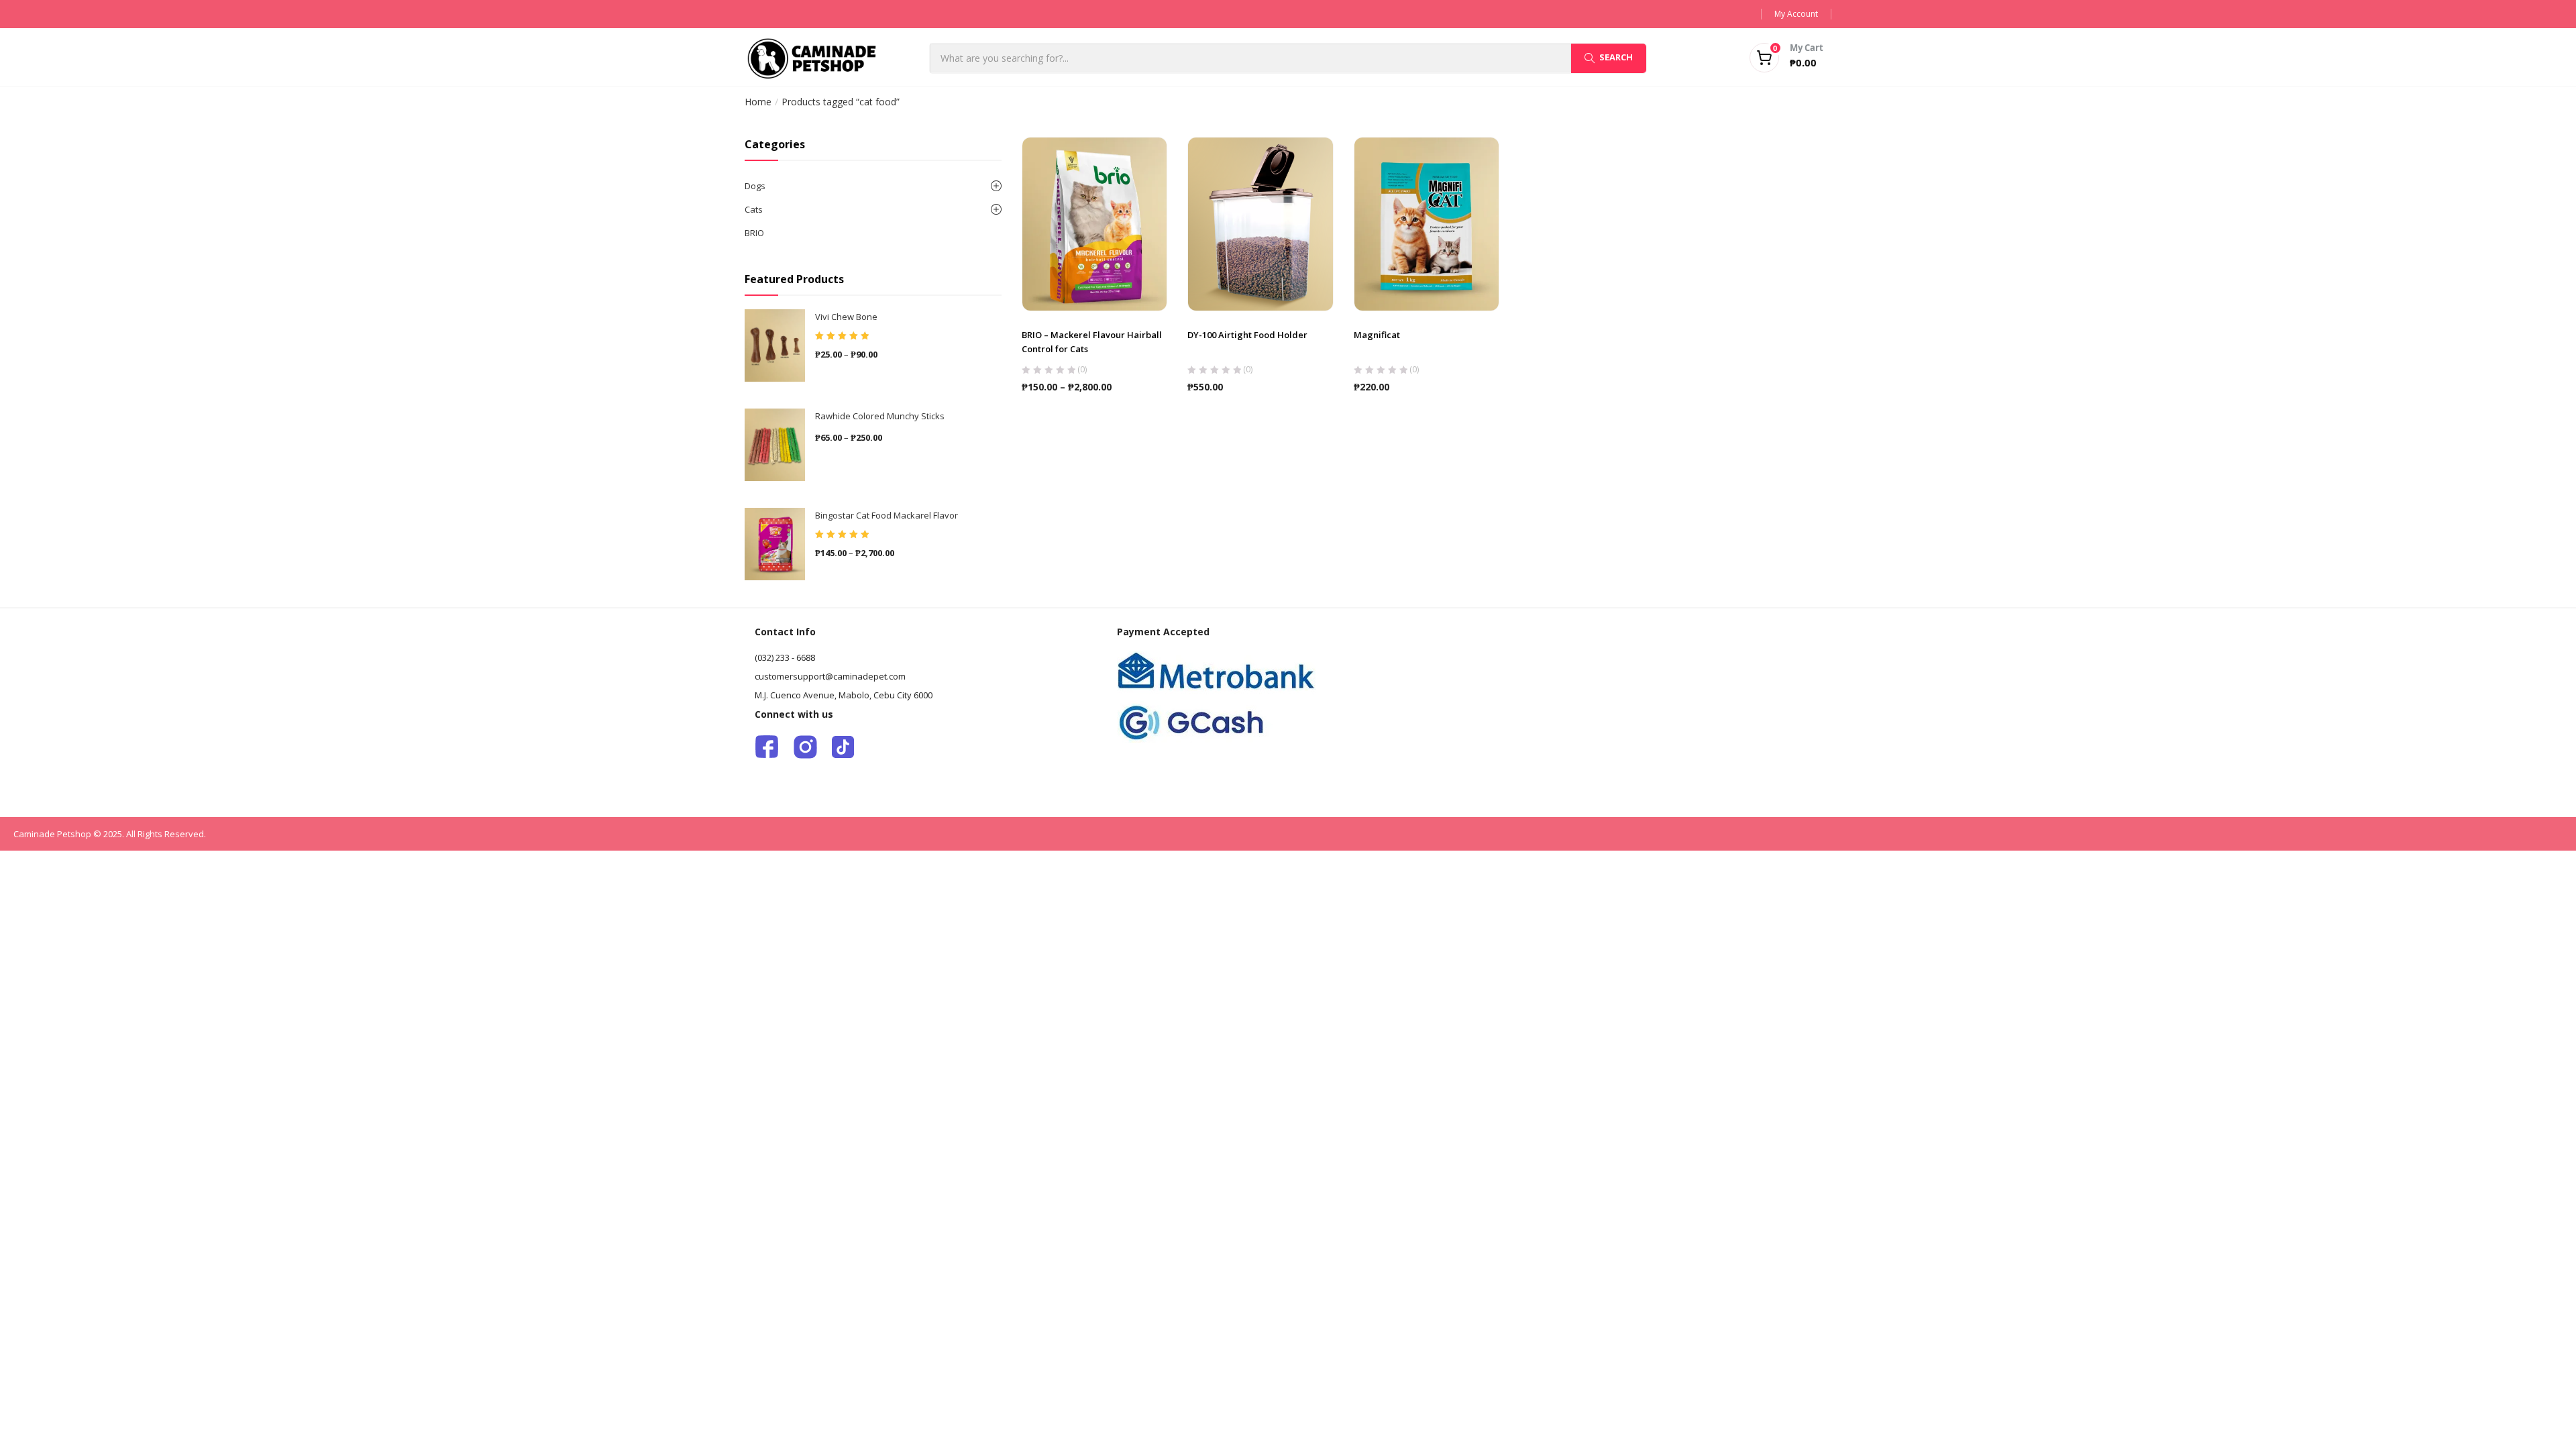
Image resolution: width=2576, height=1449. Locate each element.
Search (1616, 57)
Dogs (755, 186)
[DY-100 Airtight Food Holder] (1260, 223)
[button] (1770, 58)
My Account (1796, 14)
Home (758, 102)
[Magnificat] (1427, 223)
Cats (754, 209)
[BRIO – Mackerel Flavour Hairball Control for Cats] (1095, 223)
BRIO (754, 233)
